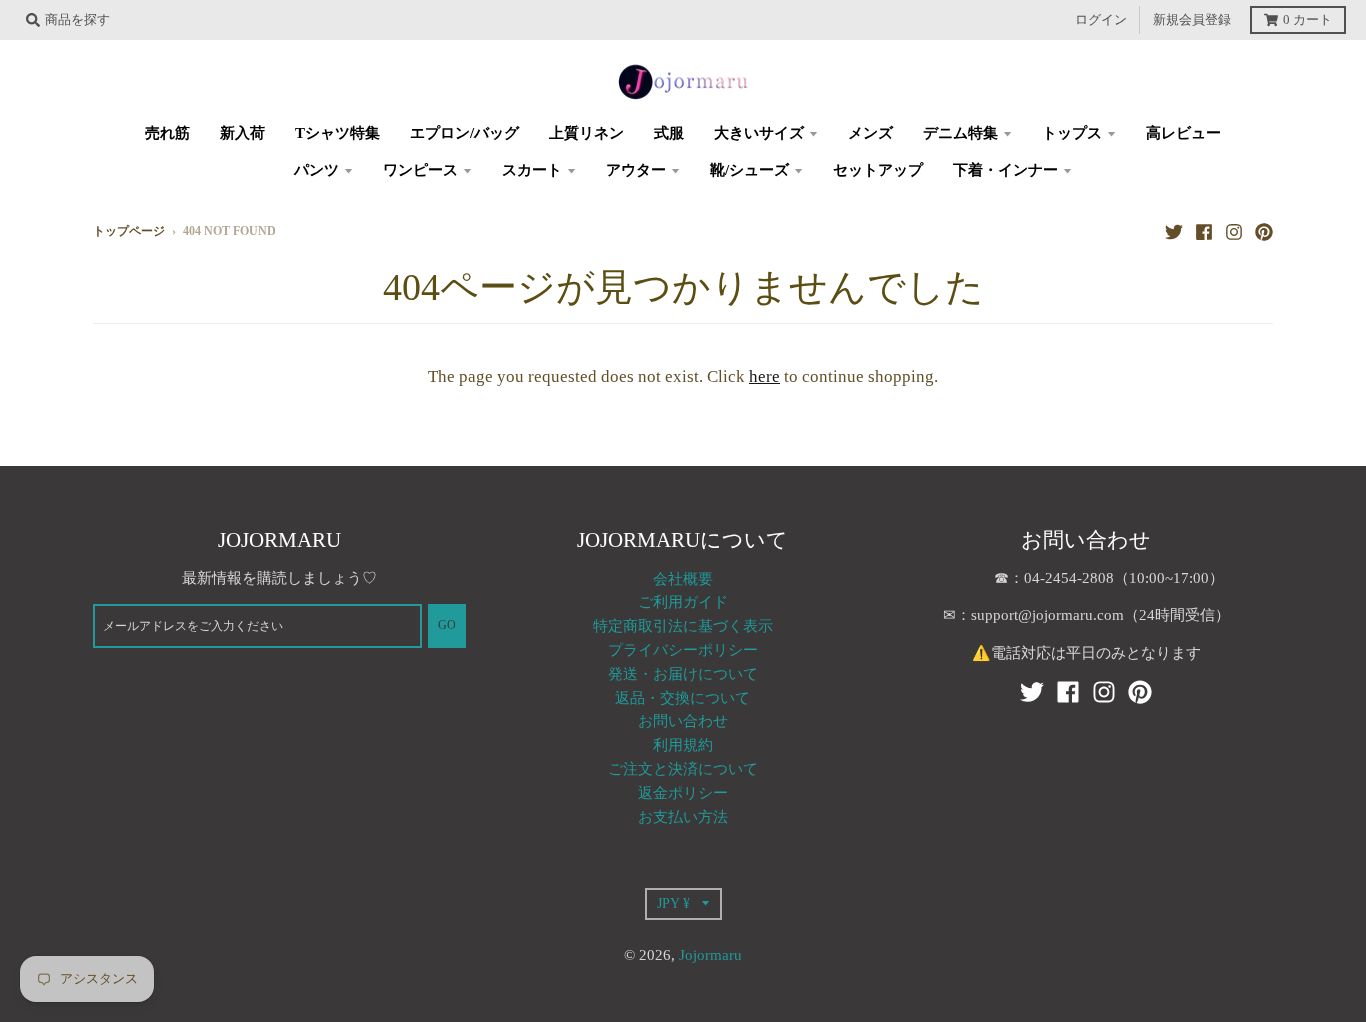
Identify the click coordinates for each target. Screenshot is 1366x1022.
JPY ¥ (673, 903)
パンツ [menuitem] (316, 170)
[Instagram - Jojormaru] (1234, 231)
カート (1307, 20)
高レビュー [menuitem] (1183, 133)
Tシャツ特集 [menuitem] (337, 133)
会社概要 (683, 579)
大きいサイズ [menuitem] (759, 133)
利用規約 (683, 745)
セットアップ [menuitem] (878, 170)
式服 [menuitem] (669, 133)
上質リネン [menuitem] (586, 133)
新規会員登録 (1192, 20)
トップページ (129, 231)
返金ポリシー (683, 793)
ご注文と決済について (683, 769)
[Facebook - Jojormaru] (1204, 231)
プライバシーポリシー (683, 650)
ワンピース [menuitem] (420, 170)
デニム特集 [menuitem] (960, 133)
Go (447, 625)
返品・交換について (682, 698)
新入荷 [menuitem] (242, 133)
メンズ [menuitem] (870, 133)
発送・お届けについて (683, 674)
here (764, 376)
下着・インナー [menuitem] (1005, 170)
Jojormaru (710, 955)
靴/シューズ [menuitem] (749, 170)
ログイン (1101, 20)
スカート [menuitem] (532, 170)
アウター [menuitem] (636, 170)
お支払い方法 (683, 817)
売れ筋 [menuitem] (167, 133)
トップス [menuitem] (1072, 133)
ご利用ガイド (683, 602)
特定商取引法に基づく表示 (683, 626)
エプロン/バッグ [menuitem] (464, 133)
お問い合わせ (683, 721)
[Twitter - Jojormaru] (1174, 231)
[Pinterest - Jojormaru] (1264, 231)
